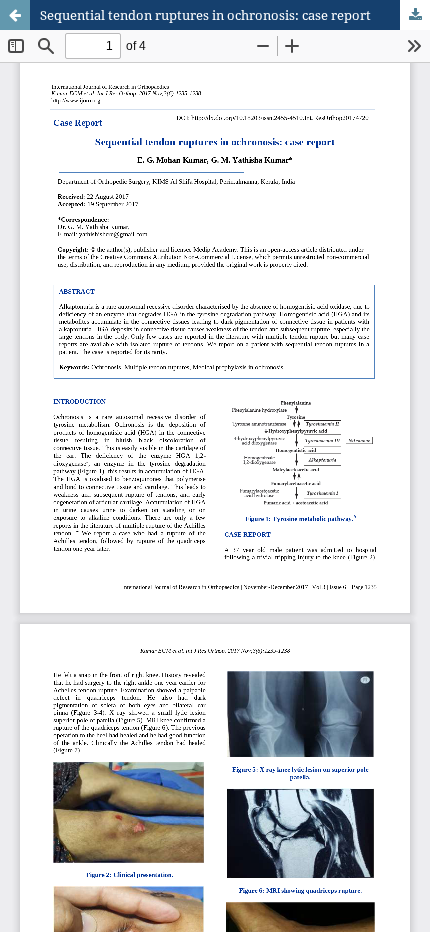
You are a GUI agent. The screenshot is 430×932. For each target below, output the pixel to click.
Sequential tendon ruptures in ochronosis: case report (205, 15)
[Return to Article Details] (15, 15)
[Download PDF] (415, 15)
